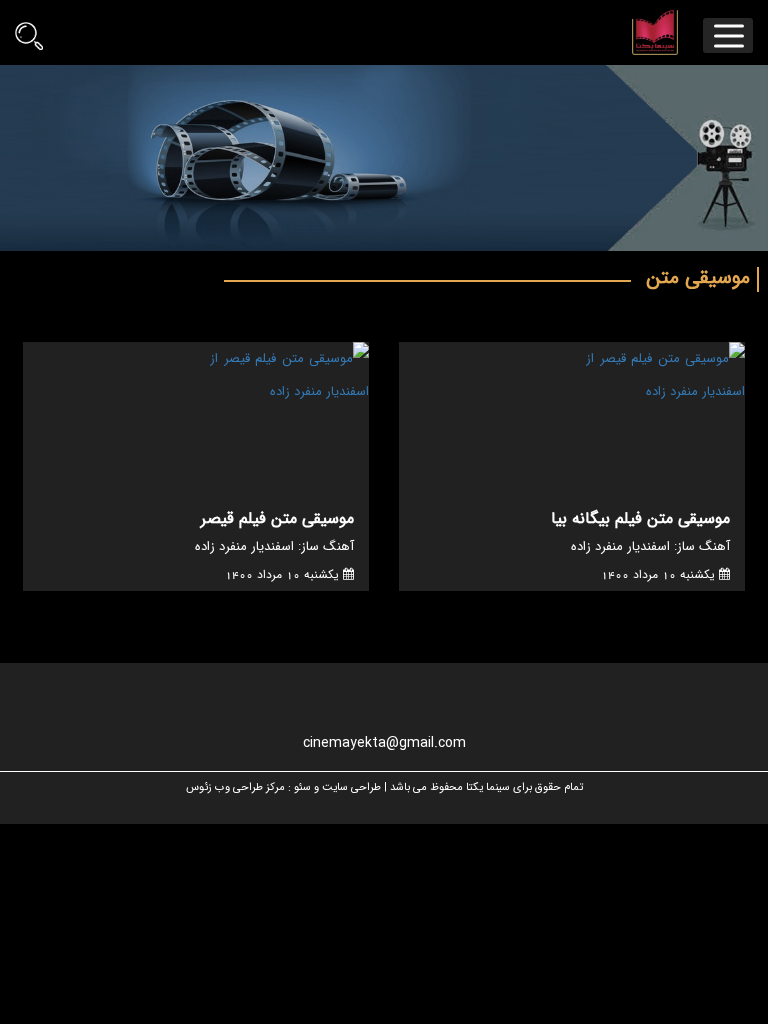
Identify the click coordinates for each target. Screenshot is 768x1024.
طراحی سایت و (347, 788)
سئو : (299, 788)
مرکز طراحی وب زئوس (235, 788)
